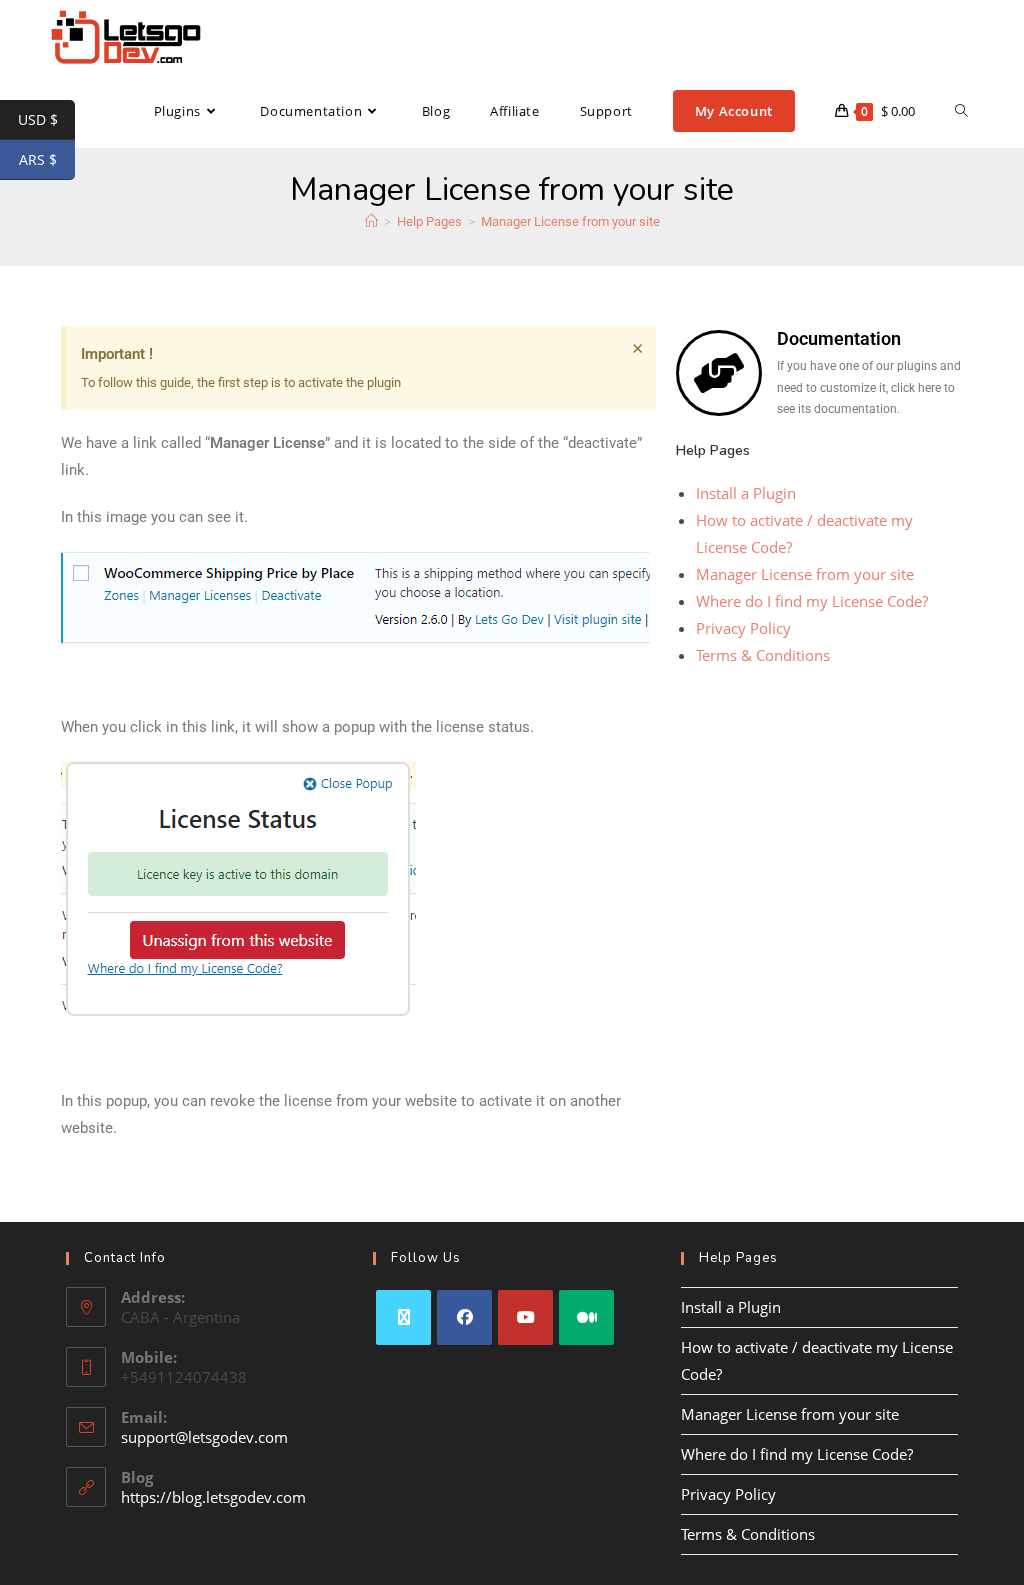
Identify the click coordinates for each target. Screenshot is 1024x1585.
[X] (403, 1317)
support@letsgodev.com (204, 1437)
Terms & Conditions (763, 655)
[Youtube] (525, 1317)
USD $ (46, 120)
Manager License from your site (570, 221)
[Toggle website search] (961, 111)
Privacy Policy (743, 628)
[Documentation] (719, 373)
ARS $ (47, 160)
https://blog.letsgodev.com (213, 1497)
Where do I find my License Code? (812, 601)
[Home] (371, 221)
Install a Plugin (746, 493)
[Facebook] (464, 1317)
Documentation (839, 338)
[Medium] (586, 1317)
